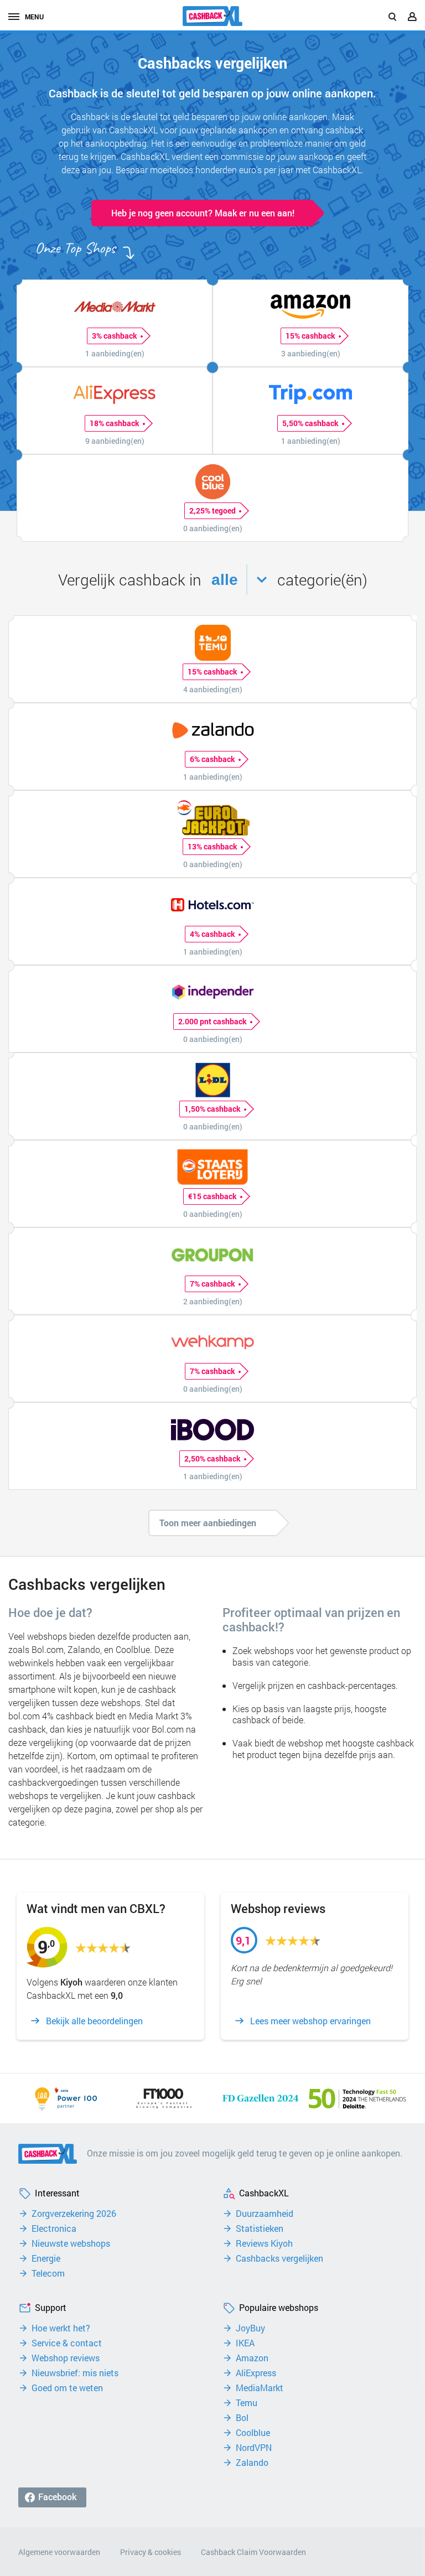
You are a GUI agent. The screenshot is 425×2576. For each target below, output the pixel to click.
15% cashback (310, 336)
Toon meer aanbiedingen (208, 1523)
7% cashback (212, 1284)
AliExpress (256, 2373)
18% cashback (115, 423)
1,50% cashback (212, 1109)
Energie (46, 2258)
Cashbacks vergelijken (279, 2258)
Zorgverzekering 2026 (74, 2214)
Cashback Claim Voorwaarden (253, 2552)
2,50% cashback (212, 1458)
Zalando (252, 2463)
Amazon (252, 2358)
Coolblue (253, 2433)
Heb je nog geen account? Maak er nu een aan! (203, 213)
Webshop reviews (66, 2358)
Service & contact (67, 2343)
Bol (242, 2418)
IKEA (245, 2343)
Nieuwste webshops (71, 2243)
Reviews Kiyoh (264, 2243)
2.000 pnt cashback (212, 1021)
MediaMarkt (260, 2388)
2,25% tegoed (212, 510)
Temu (247, 2403)
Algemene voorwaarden (59, 2552)
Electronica (54, 2228)
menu (34, 17)
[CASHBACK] (212, 16)
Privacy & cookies (151, 2552)
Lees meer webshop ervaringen (310, 2021)
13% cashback (212, 846)
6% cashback (212, 759)
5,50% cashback (310, 423)
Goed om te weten (67, 2388)
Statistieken (260, 2228)
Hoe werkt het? (61, 2328)
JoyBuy (250, 2328)
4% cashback (212, 934)
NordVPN (254, 2448)
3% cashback (115, 336)
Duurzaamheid (265, 2214)
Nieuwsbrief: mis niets (75, 2373)
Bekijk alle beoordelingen (94, 2021)
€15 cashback (212, 1196)
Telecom (48, 2273)
